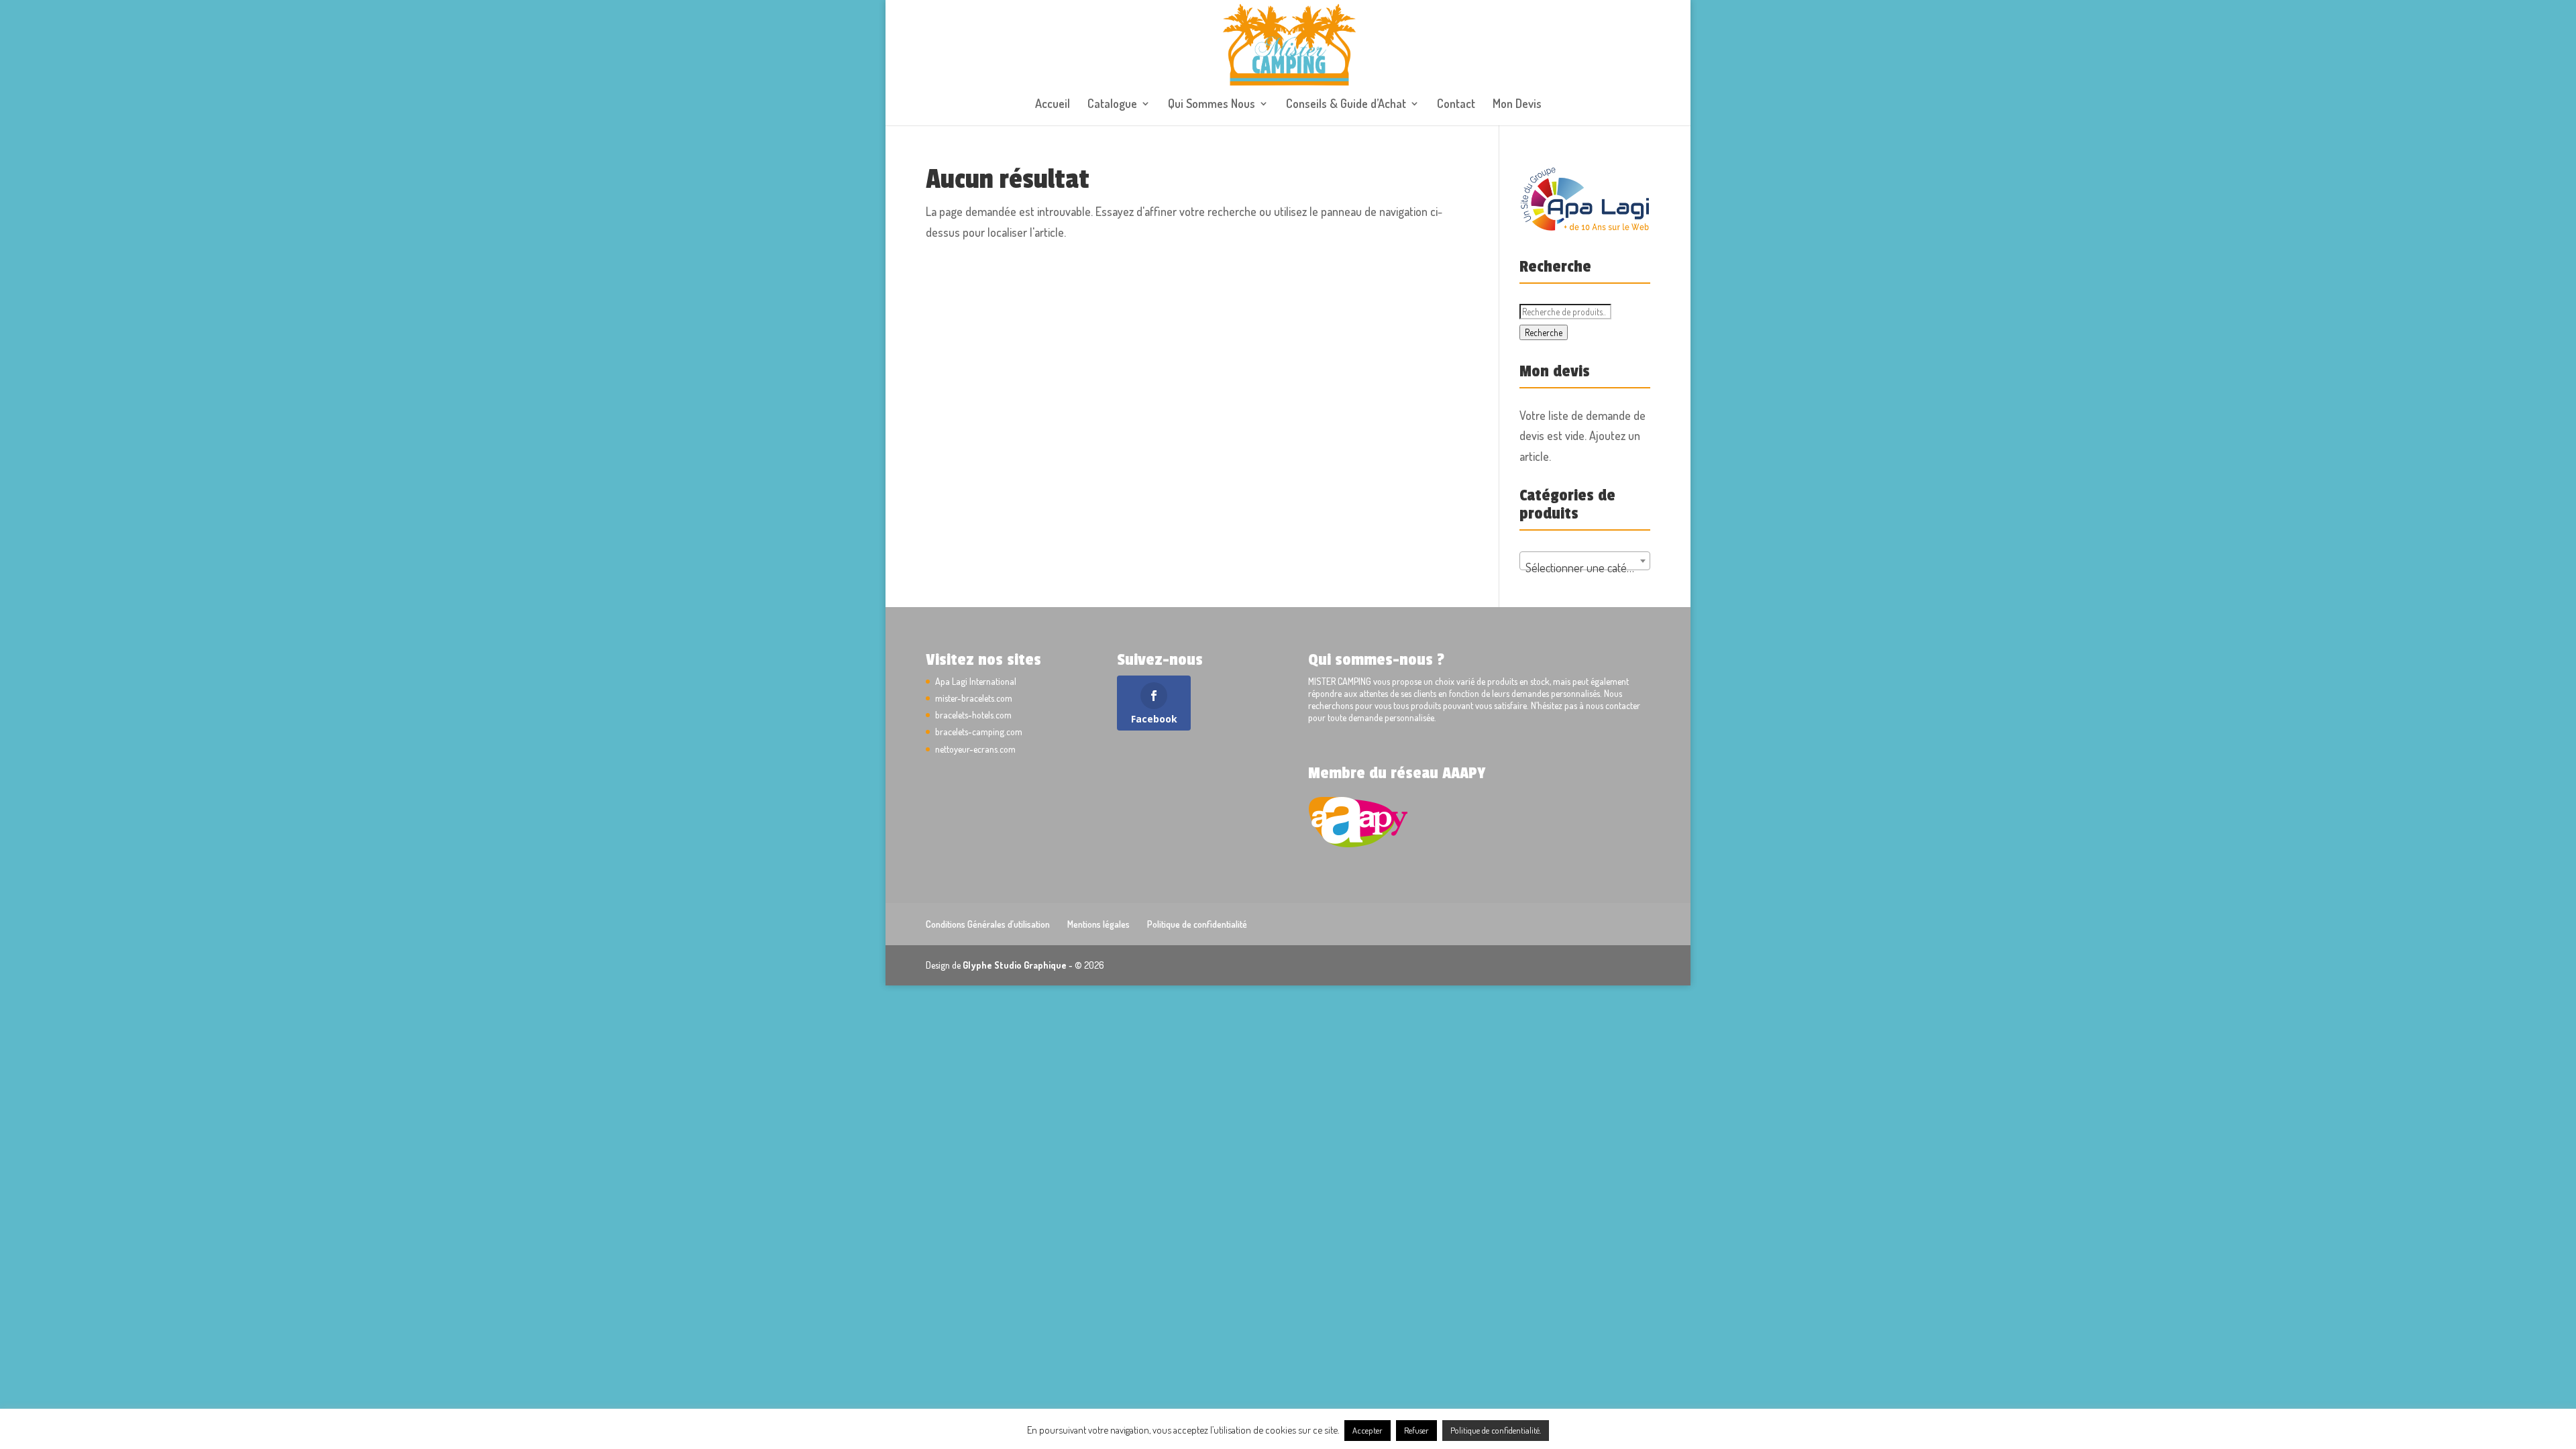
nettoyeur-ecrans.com (975, 749)
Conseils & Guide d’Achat (1346, 105)
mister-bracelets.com (974, 698)
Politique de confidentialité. (1496, 1430)
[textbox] (1585, 568)
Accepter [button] (1367, 1430)
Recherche (1544, 332)
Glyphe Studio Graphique (1015, 965)
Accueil (1053, 105)
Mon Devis (1517, 105)
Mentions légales (1098, 924)
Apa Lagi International (976, 681)
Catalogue (1112, 105)
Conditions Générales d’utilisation (988, 924)
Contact (1456, 105)
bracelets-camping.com (979, 732)
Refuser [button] (1416, 1430)
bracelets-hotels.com (973, 715)
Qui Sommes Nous (1212, 105)
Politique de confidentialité (1197, 924)
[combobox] (1585, 561)
